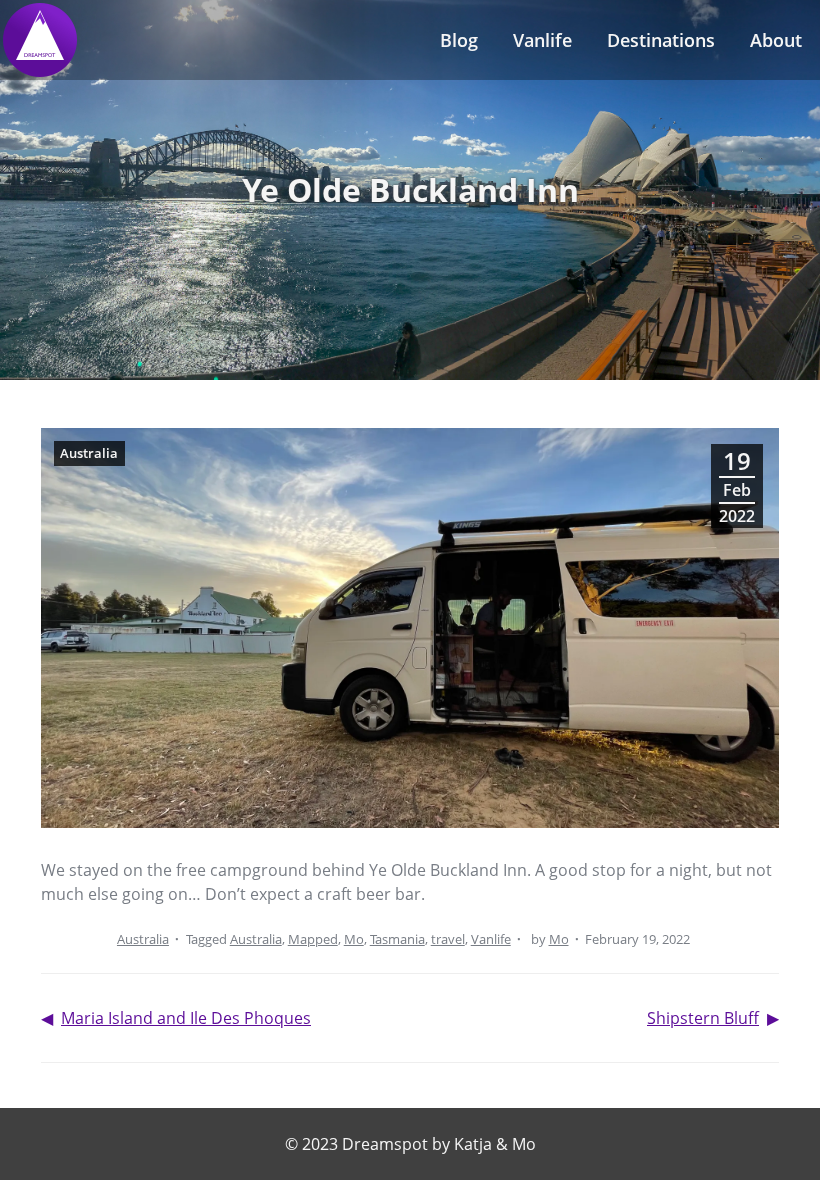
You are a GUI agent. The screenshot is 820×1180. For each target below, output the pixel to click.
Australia (143, 939)
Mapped (313, 939)
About (776, 40)
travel (448, 939)
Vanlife (542, 40)
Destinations (661, 40)
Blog (459, 40)
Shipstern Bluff (703, 1018)
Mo (354, 939)
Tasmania (397, 939)
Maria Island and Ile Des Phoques (186, 1018)
